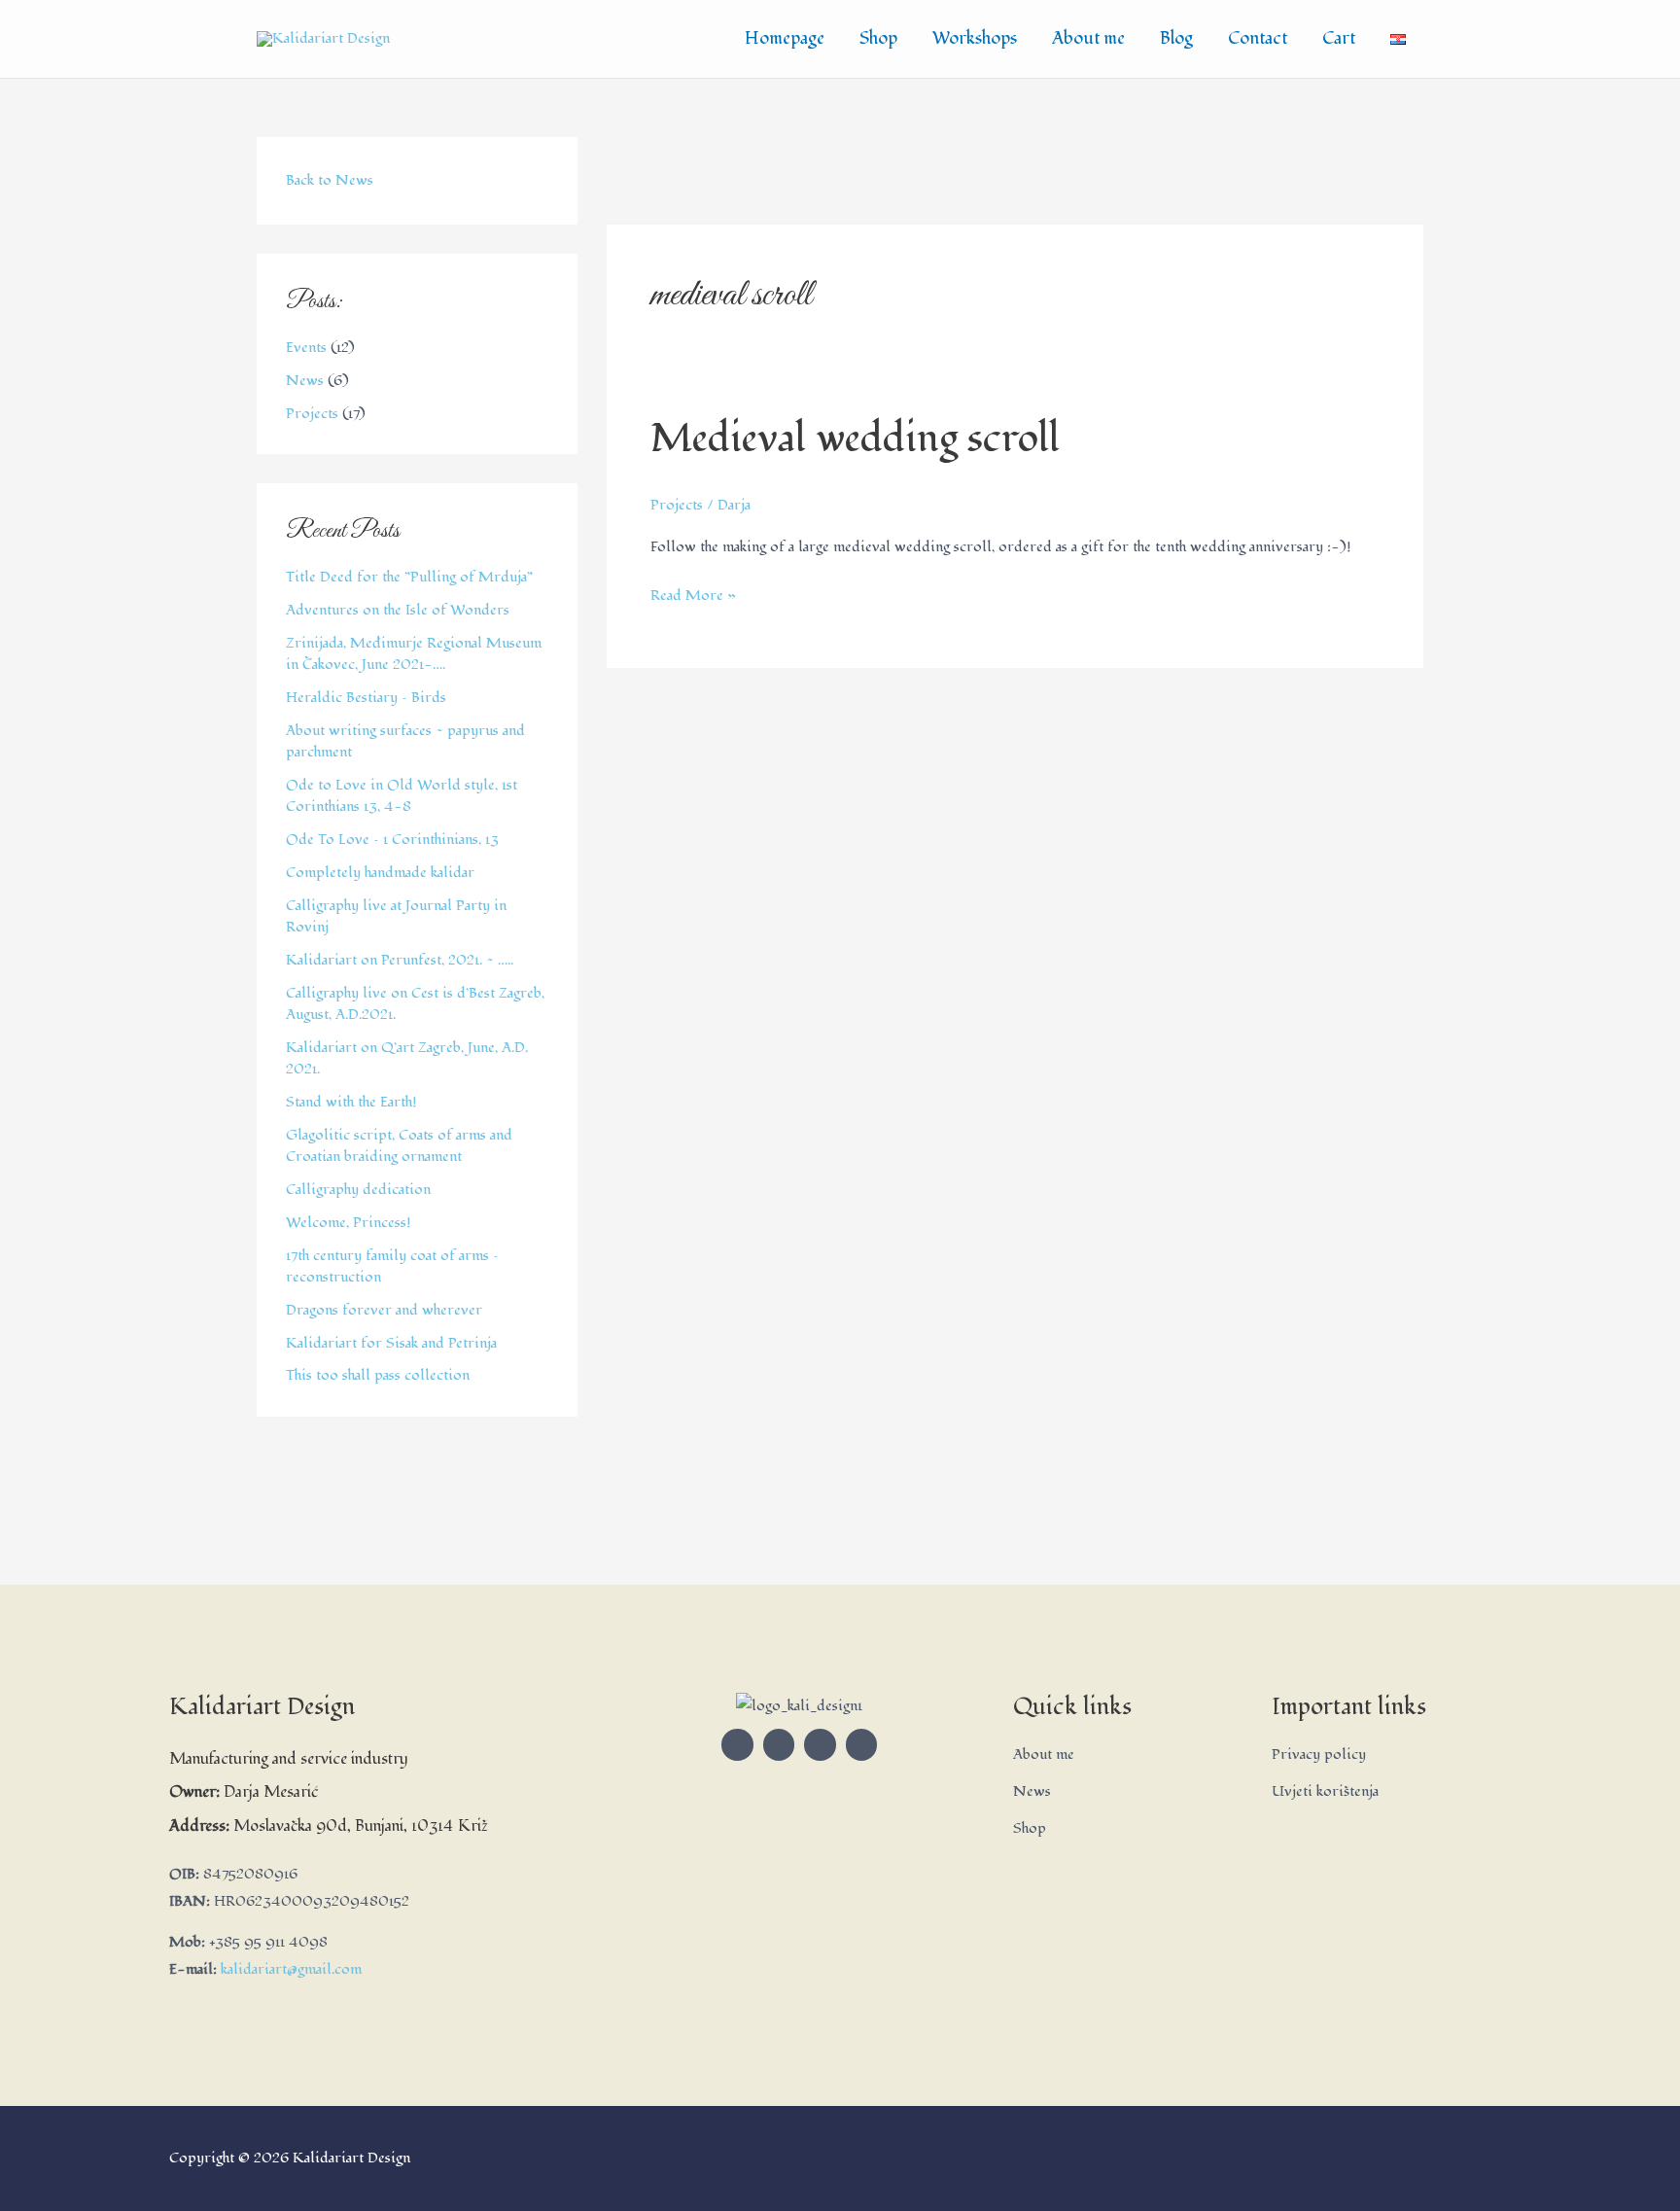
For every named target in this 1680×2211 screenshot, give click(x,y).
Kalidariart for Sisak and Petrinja (391, 1343)
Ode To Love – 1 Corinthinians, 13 (392, 840)
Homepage (785, 38)
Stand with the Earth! (351, 1102)
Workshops (975, 38)
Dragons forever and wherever (384, 1310)
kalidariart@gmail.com (291, 1969)
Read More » (693, 594)
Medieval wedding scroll (855, 439)
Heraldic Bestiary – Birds (366, 698)
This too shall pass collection (378, 1375)
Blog (1176, 38)
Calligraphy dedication (358, 1190)
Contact (1258, 38)
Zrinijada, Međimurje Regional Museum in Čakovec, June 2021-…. (414, 654)
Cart (1339, 38)
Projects (312, 414)
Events (306, 348)
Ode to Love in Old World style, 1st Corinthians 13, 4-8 (402, 796)
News (305, 381)
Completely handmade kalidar (380, 873)
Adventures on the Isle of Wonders (398, 610)
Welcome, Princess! (349, 1223)
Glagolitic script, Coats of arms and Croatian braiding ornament (399, 1146)
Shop (878, 38)
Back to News (330, 180)
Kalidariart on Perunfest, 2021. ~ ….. (400, 960)
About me (1088, 38)
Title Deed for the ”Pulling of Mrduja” (409, 577)
